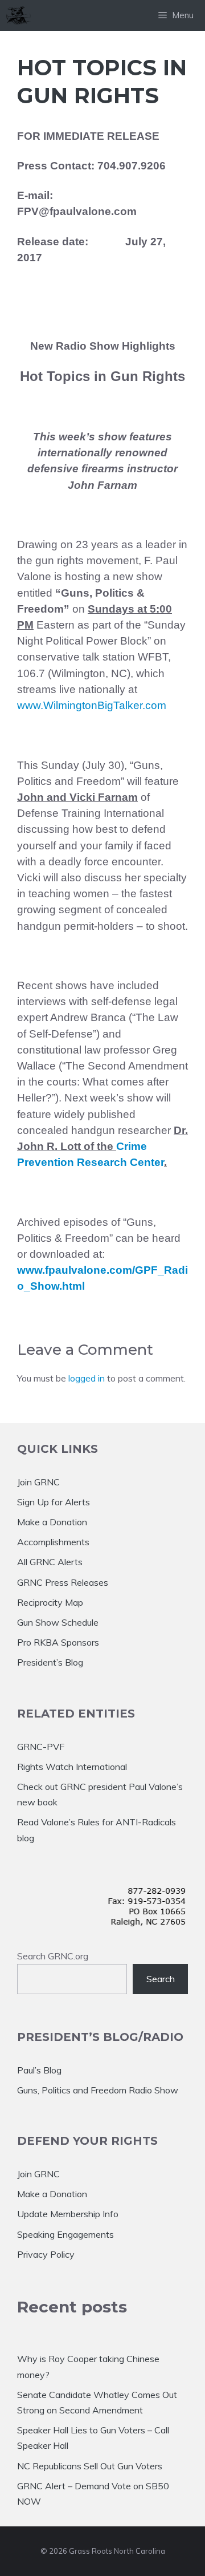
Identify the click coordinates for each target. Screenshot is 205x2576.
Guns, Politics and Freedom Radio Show (98, 2090)
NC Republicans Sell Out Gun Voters (90, 2466)
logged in (87, 1378)
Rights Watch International (72, 1767)
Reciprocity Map (50, 1602)
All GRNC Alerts (50, 1562)
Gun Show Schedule (58, 1622)
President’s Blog (50, 1662)
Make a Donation (52, 1522)
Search (161, 1979)
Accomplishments (53, 1542)
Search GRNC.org (53, 1956)
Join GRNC (38, 1482)
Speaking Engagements (65, 2234)
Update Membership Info (68, 2214)
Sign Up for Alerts (54, 1502)
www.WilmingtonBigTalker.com (92, 705)
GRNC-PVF (41, 1747)
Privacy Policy (46, 2254)
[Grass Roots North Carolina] (18, 15)
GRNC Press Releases (63, 1582)
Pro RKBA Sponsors (58, 1642)
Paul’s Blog (39, 2070)
